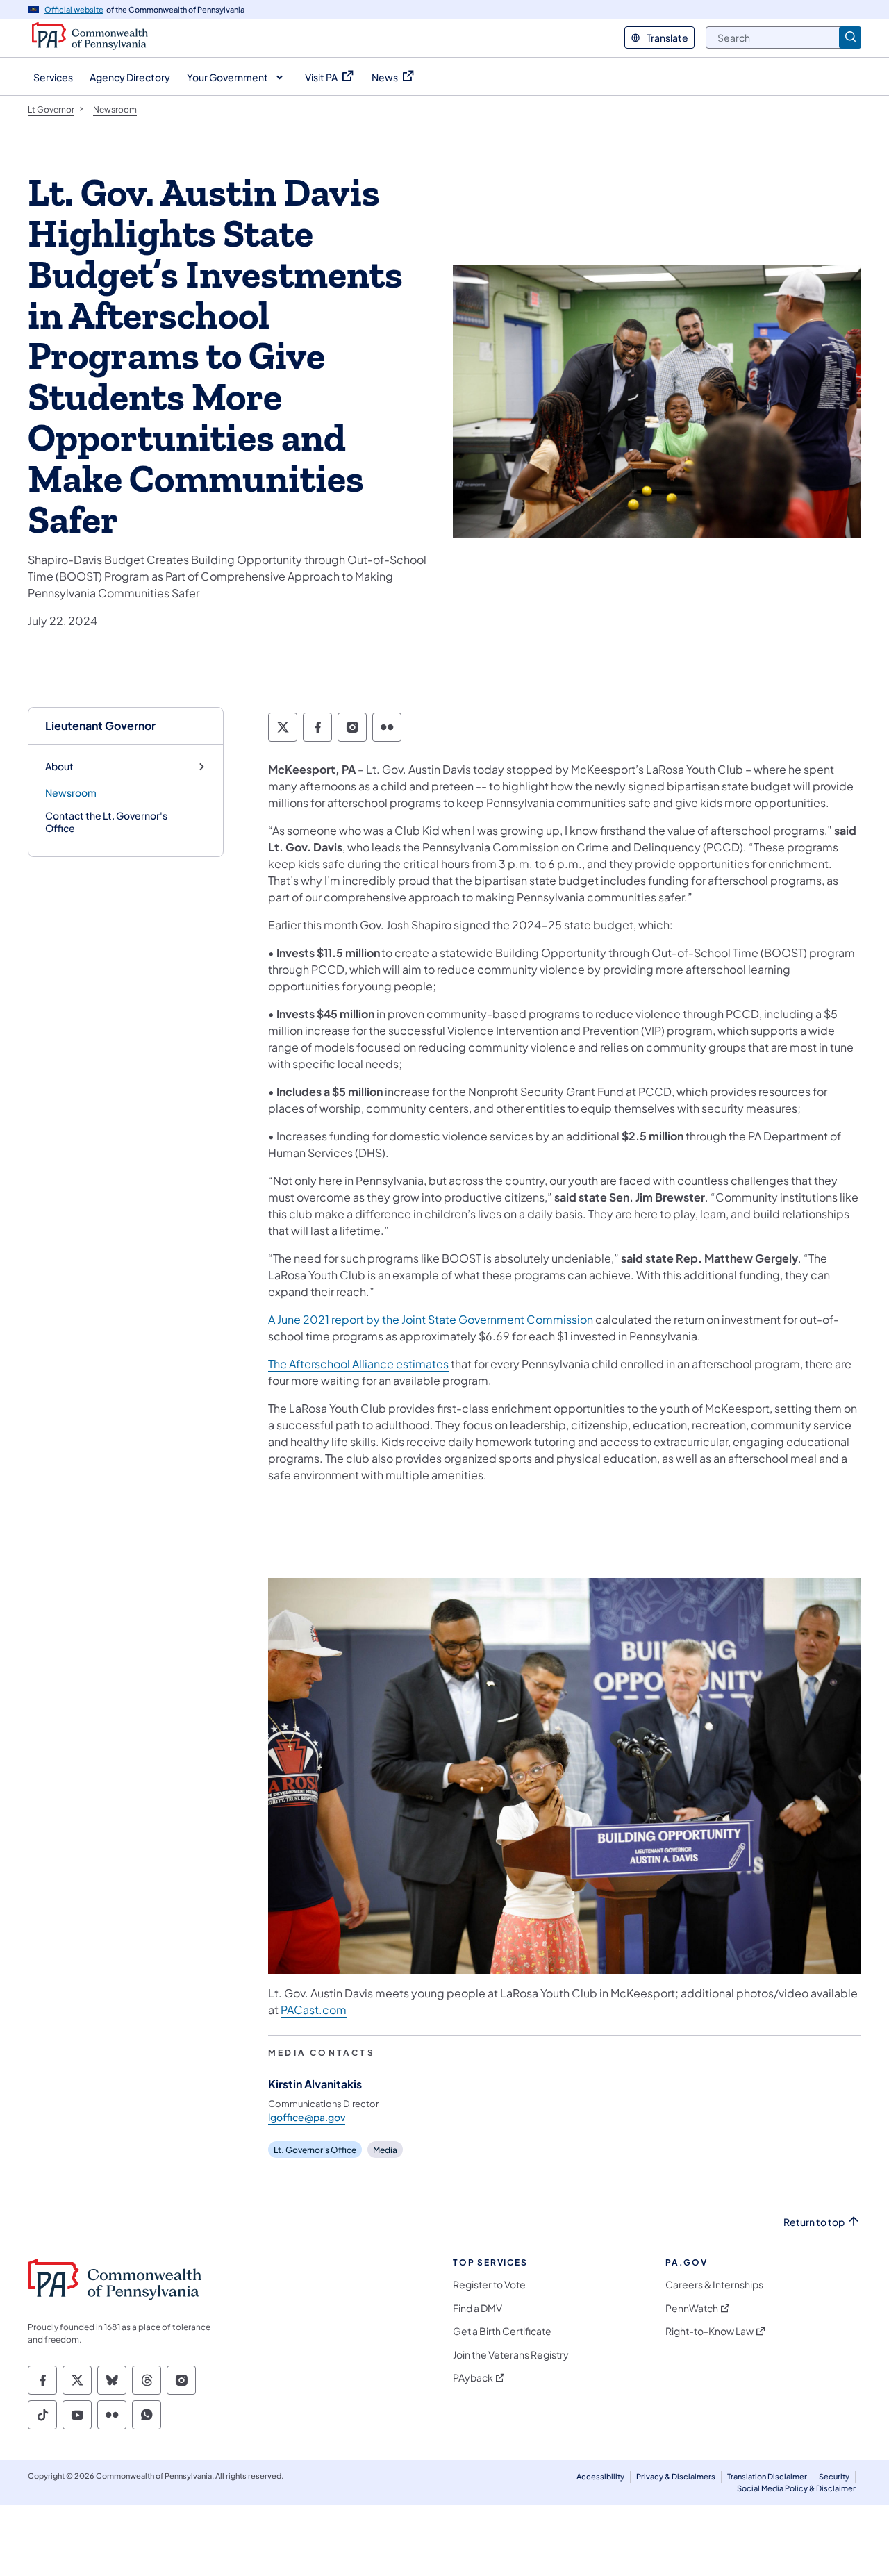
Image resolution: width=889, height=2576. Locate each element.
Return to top (814, 2222)
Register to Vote (489, 2285)
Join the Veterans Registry (511, 2355)
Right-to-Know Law (709, 2331)
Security (834, 2476)
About (59, 766)
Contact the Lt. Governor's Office (106, 822)
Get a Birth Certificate (502, 2331)
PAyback (473, 2378)
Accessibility (600, 2476)
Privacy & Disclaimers (676, 2476)
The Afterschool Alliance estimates (358, 1364)
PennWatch (692, 2308)
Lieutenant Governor (100, 725)
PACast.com (314, 2010)
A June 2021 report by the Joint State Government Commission (431, 1319)
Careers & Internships (714, 2285)
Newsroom (71, 792)
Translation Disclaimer (767, 2476)
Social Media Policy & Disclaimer (796, 2488)
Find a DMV (477, 2308)
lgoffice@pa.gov (307, 2117)
